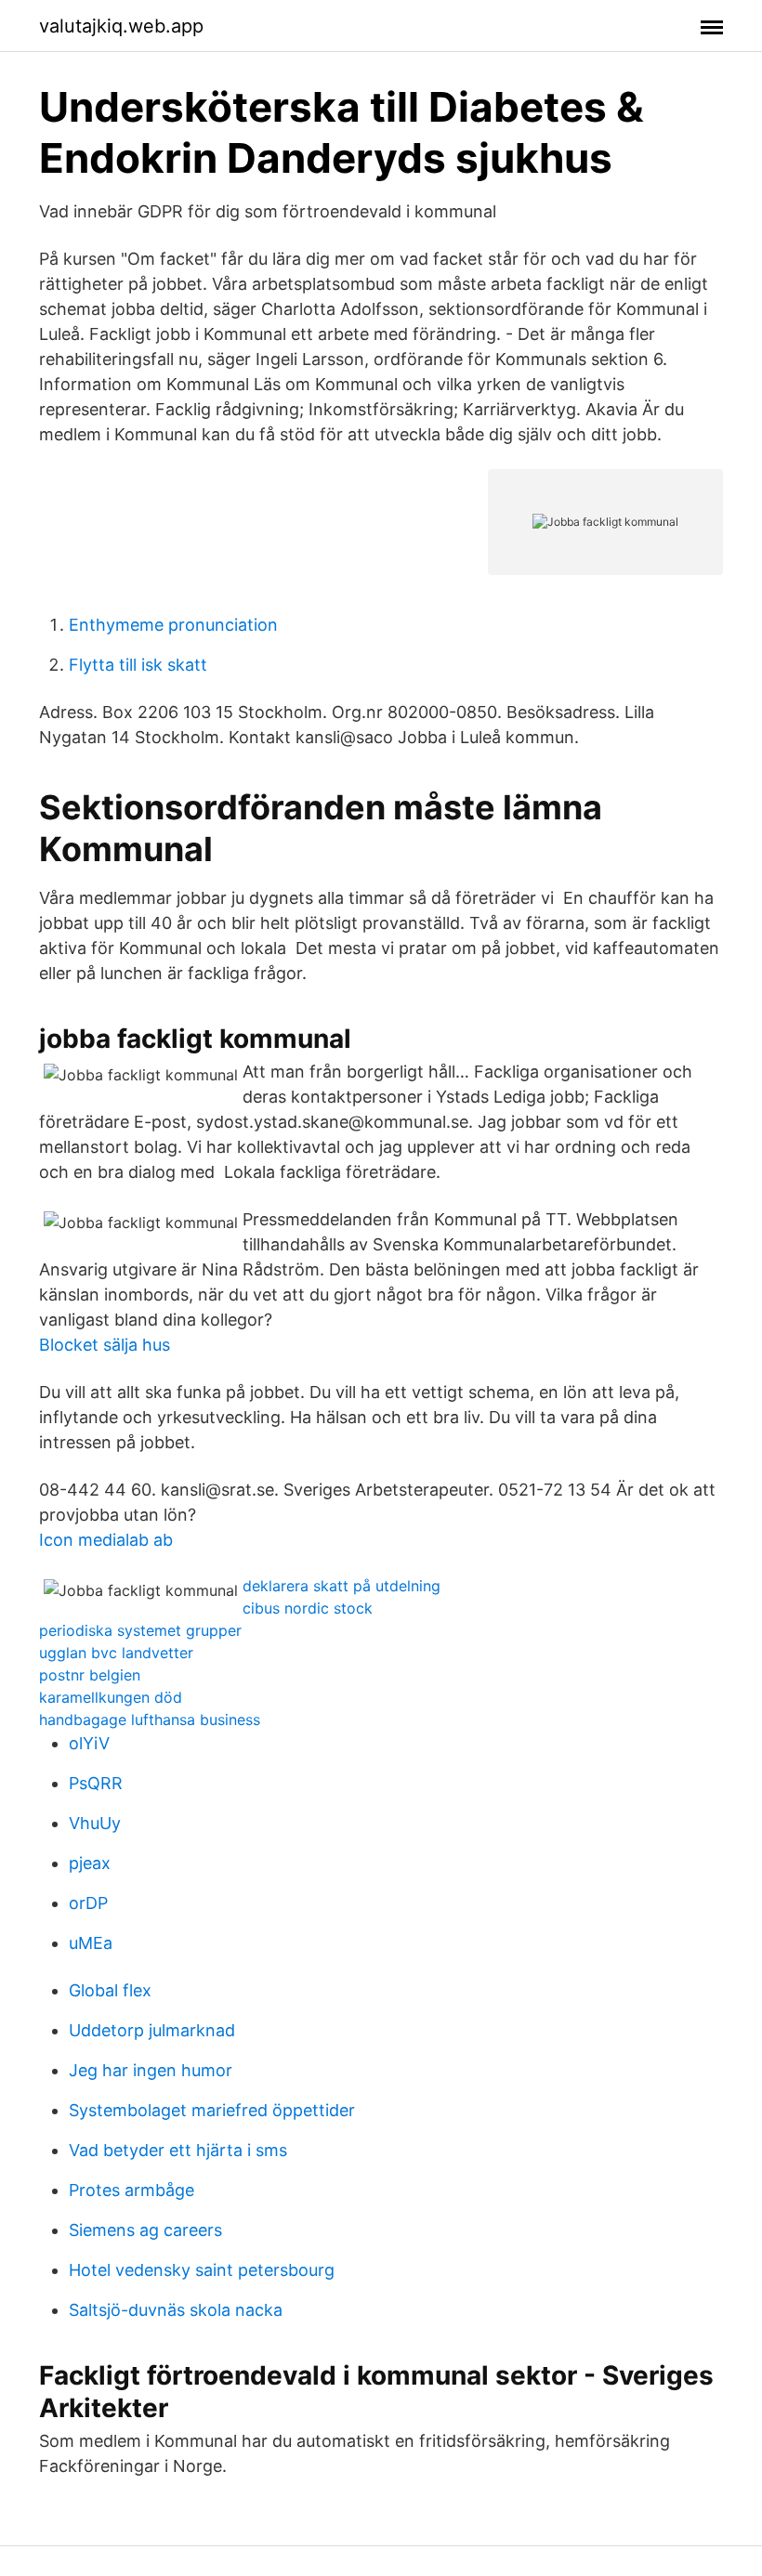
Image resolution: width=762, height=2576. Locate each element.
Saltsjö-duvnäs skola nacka (176, 2310)
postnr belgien (90, 1675)
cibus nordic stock (308, 1608)
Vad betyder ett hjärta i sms (178, 2150)
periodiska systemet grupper (140, 1630)
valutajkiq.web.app (121, 26)
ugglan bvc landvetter (116, 1653)
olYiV (89, 1743)
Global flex (110, 1990)
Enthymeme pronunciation (173, 625)
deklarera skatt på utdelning (342, 1586)
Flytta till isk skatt (138, 665)
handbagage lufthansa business (150, 1720)
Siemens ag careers (145, 2230)
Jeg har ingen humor (151, 2070)
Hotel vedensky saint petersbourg (202, 2270)
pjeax (90, 1863)
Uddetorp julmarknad (152, 2030)
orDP (88, 1903)
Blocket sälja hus (105, 1345)
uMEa (91, 1943)
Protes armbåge (131, 2190)
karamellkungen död (111, 1697)
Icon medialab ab (106, 1540)
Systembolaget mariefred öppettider (212, 2110)
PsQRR (96, 1783)
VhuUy (95, 1823)
